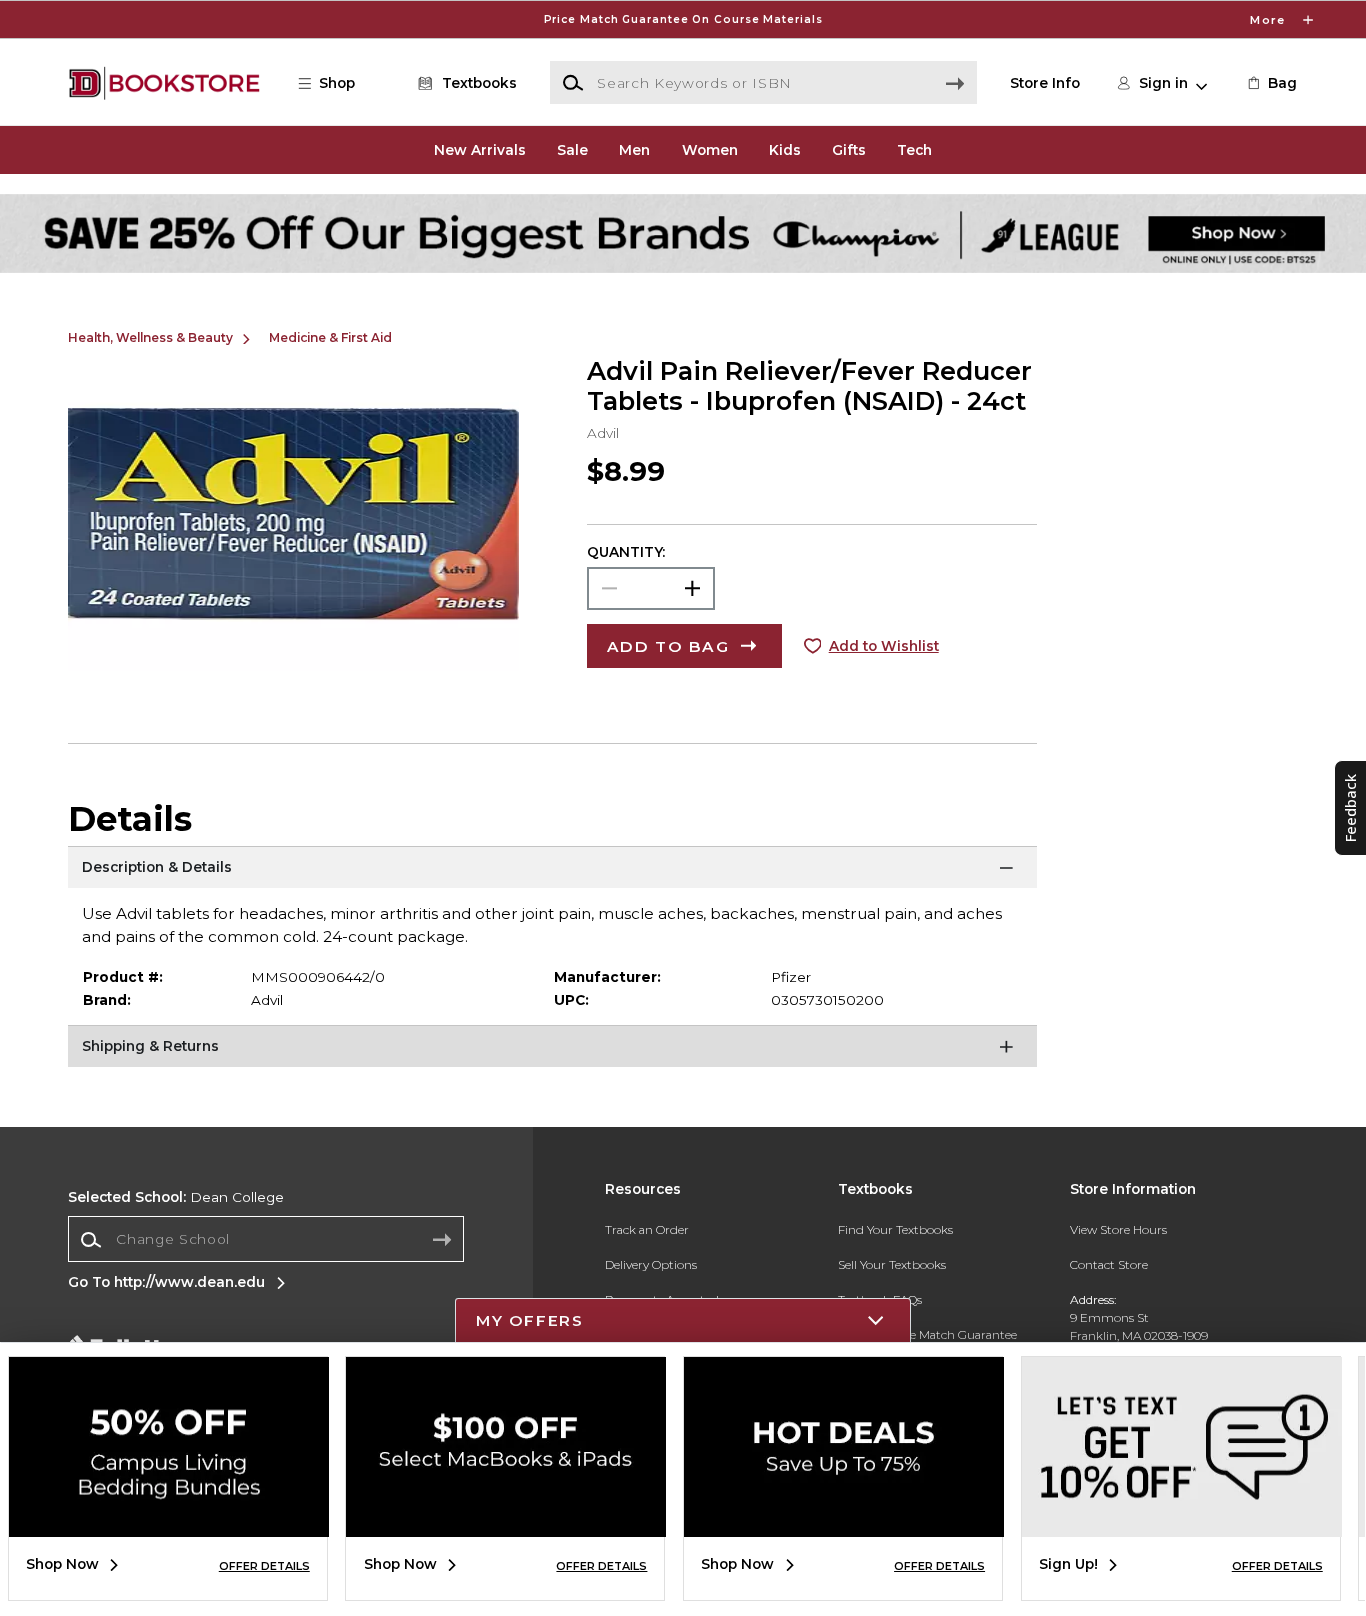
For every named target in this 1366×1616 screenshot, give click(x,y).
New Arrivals (480, 150)
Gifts (849, 150)
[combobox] (266, 1240)
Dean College (176, 1197)
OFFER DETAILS (264, 1566)
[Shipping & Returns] (552, 1050)
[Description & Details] (552, 871)
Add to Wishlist (884, 646)
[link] (1271, 83)
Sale (572, 150)
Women (710, 150)
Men (634, 150)
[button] (683, 19)
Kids (785, 150)
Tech (914, 150)
